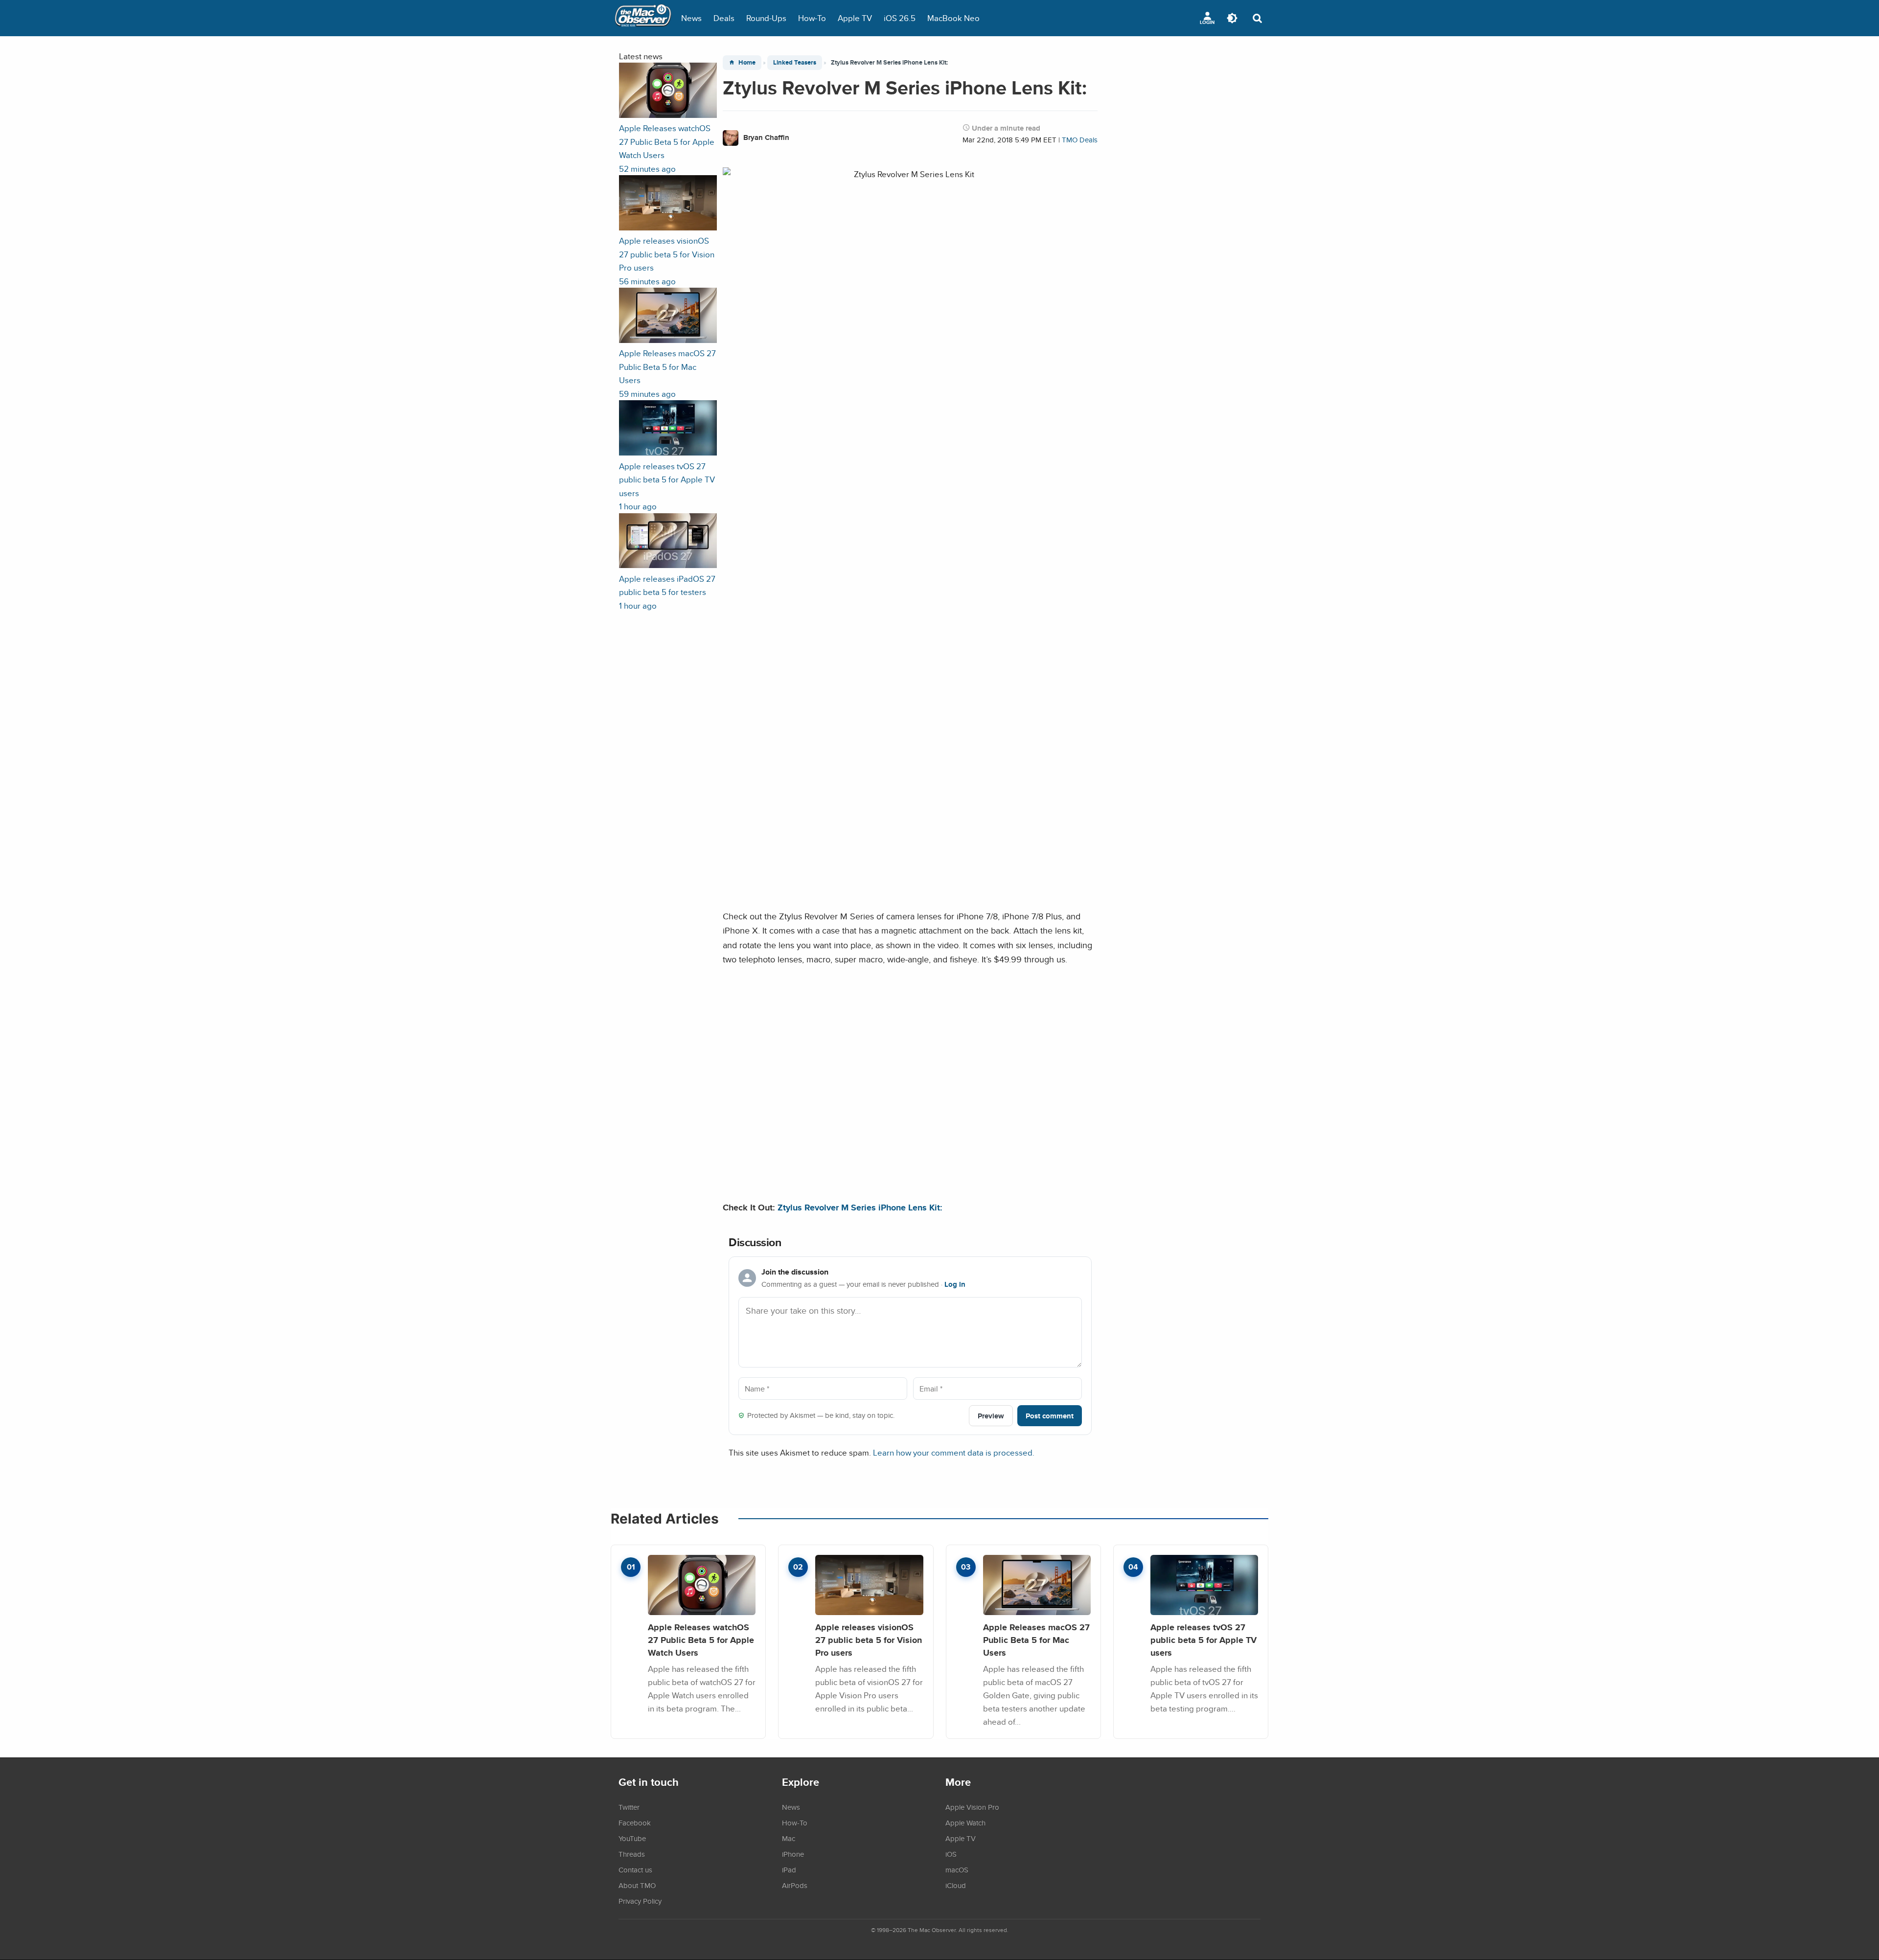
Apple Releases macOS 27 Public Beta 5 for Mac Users (1036, 1640)
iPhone (793, 1854)
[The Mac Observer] (643, 18)
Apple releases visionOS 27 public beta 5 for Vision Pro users (869, 1640)
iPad (789, 1869)
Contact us (635, 1869)
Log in (955, 1284)
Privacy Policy (640, 1901)
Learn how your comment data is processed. (954, 1452)
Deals (724, 18)
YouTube (632, 1838)
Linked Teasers (795, 62)
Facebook (635, 1823)
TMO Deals (1080, 140)
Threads (632, 1854)
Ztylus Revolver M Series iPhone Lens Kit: (860, 1207)
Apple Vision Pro (972, 1807)
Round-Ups (766, 18)
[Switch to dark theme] (1232, 18)
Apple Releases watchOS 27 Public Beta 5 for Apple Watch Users (701, 1640)
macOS (957, 1869)
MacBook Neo (953, 18)
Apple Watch (965, 1823)
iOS (951, 1854)
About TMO (637, 1885)
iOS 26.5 (900, 18)
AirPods (795, 1885)
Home (747, 62)
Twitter (629, 1807)
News (691, 18)
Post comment (1050, 1416)
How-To (812, 18)
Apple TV (855, 18)
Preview (991, 1416)
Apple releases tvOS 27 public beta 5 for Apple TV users (1203, 1640)
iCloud (956, 1885)
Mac (789, 1838)
